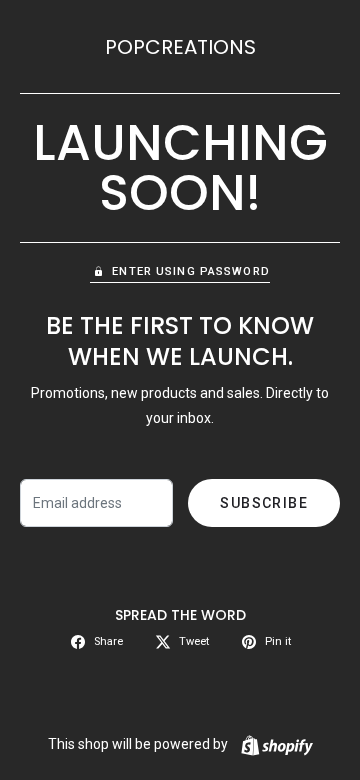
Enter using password (190, 271)
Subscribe (264, 503)
